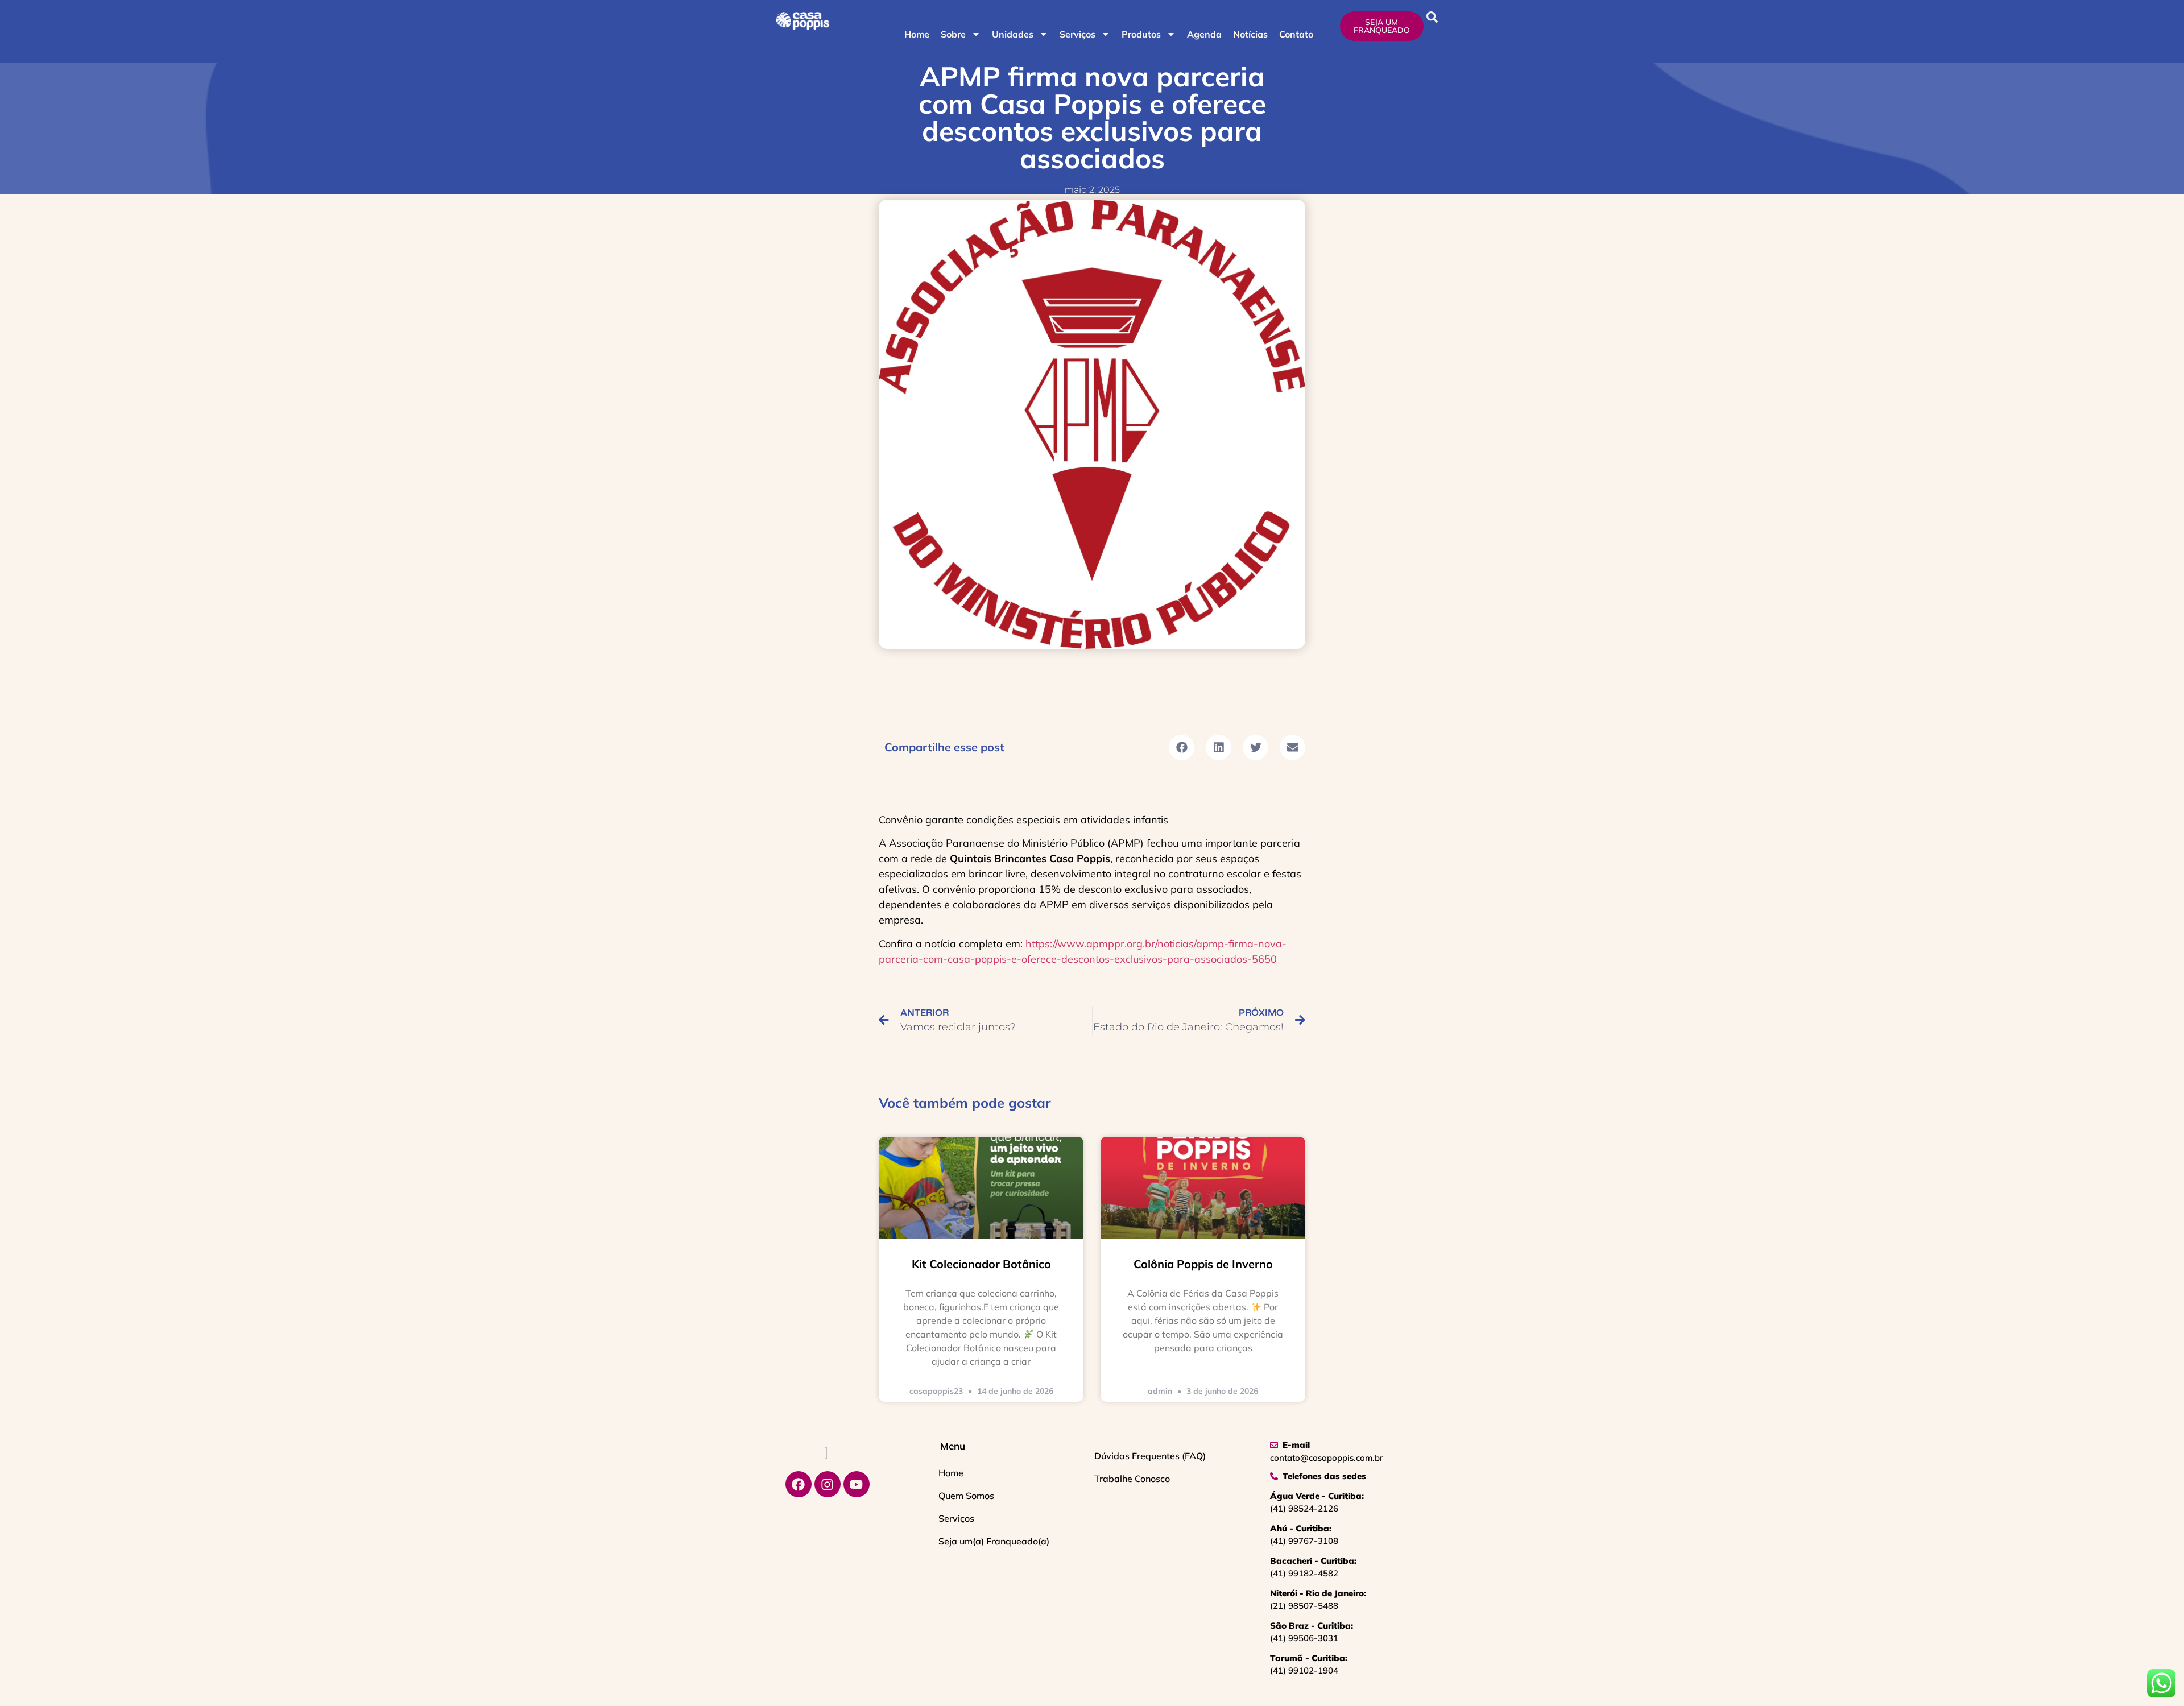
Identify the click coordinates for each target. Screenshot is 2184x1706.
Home (917, 34)
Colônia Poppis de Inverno (1203, 1264)
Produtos (1141, 34)
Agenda (1204, 34)
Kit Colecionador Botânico (981, 1264)
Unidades (1013, 34)
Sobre (953, 34)
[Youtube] (857, 1484)
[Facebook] (799, 1484)
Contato (1296, 34)
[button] (1432, 17)
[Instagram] (828, 1484)
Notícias (1250, 34)
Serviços (1077, 34)
